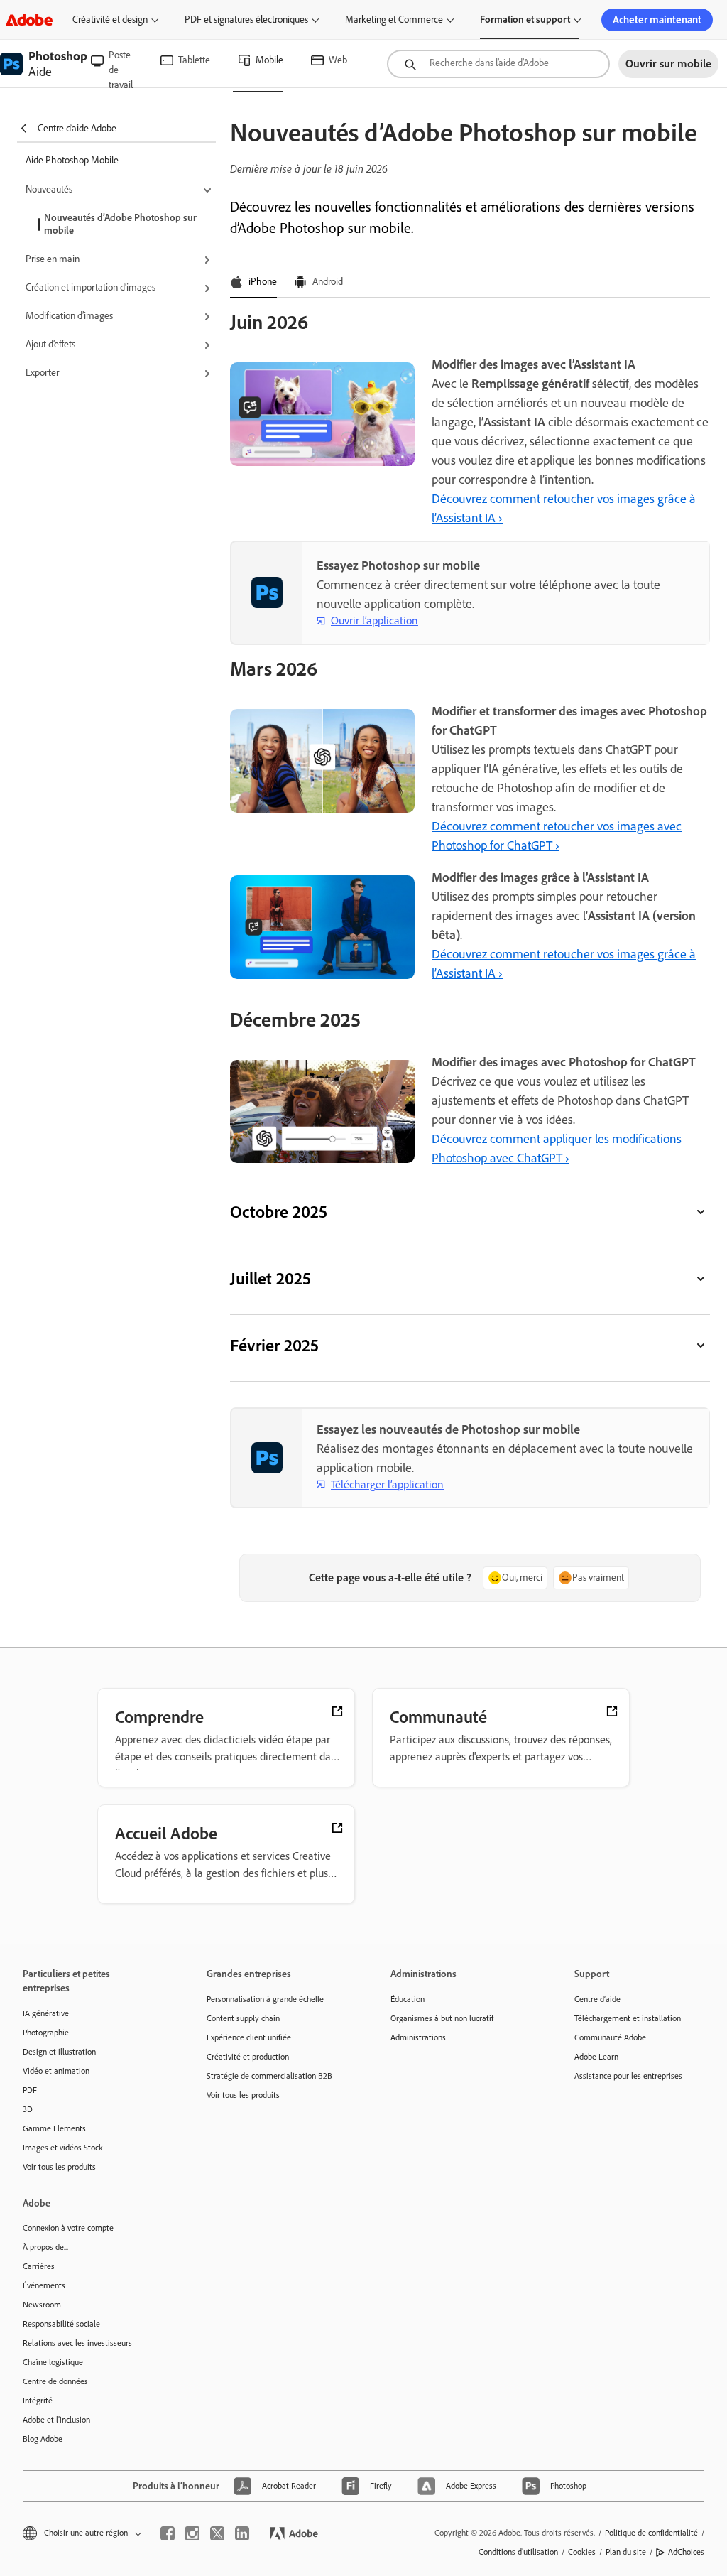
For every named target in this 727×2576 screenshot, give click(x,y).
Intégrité (38, 2401)
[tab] (253, 283)
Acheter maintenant (657, 20)
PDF (30, 2090)
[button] (121, 190)
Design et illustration (59, 2052)
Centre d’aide (597, 1999)
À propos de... (45, 2247)
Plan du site (626, 2552)
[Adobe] (29, 20)
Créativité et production (248, 2057)
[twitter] (217, 2533)
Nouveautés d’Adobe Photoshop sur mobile (120, 224)
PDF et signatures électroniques (246, 20)
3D (28, 2109)
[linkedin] (242, 2533)
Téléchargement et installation (628, 2018)
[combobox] (498, 64)
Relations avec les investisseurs (77, 2343)
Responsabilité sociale (61, 2324)
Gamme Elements (54, 2128)
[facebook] (168, 2533)
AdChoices (686, 2552)
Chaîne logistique (53, 2362)
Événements (44, 2285)
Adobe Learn (596, 2057)
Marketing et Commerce (394, 20)
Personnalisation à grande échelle (265, 1999)
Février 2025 (274, 1345)
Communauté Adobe (610, 2037)
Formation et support (525, 20)
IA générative (46, 2013)
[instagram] (192, 2533)
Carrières (39, 2266)
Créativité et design (110, 20)
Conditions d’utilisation (518, 2552)
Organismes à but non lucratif (442, 2018)
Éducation (408, 1999)
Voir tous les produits (59, 2167)
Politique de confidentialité (651, 2533)
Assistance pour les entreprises (628, 2076)
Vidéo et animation (56, 2071)
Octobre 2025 (279, 1212)
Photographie (46, 2033)
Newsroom (42, 2305)
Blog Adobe (43, 2439)
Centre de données (55, 2381)
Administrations (418, 2037)
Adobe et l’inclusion (56, 2420)
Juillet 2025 (270, 1278)
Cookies (582, 2552)
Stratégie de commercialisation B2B (269, 2076)
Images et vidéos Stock (63, 2148)
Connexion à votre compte (68, 2228)
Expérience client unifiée (249, 2037)
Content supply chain (243, 2018)
